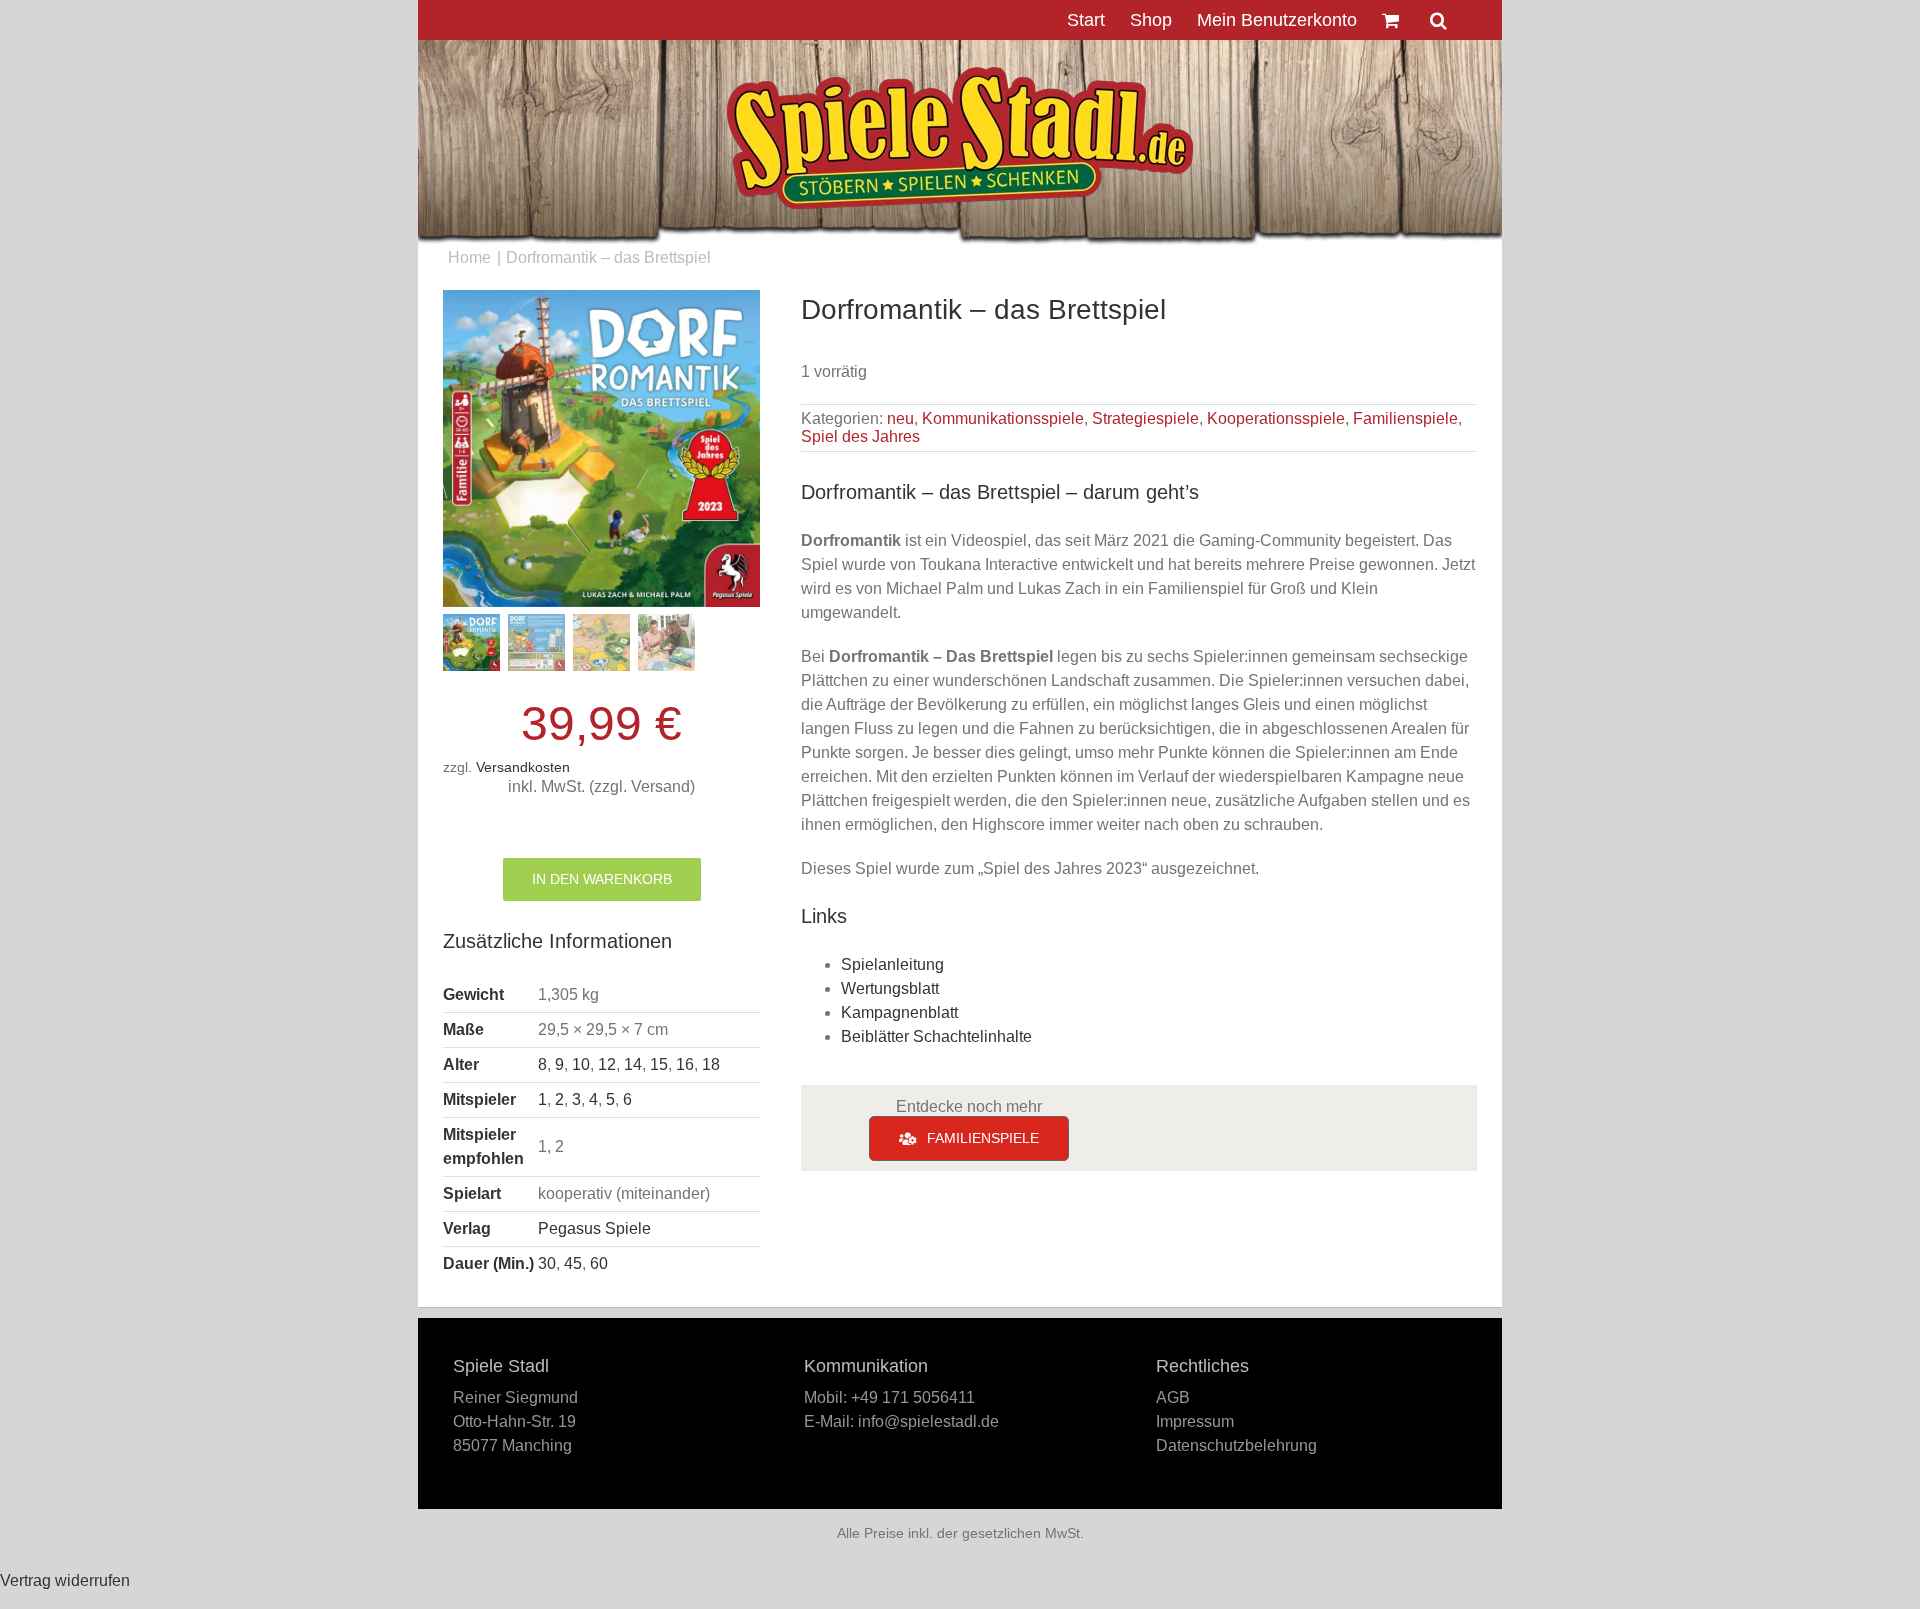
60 (599, 1263)
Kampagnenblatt (899, 1012)
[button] (1438, 20)
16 (685, 1064)
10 (581, 1064)
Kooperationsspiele (1276, 418)
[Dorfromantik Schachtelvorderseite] (601, 448)
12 (607, 1064)
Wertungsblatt (890, 988)
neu (900, 418)
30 (547, 1263)
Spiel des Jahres (860, 436)
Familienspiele (1405, 418)
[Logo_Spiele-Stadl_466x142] (960, 74)
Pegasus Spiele (594, 1228)
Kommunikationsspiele (1003, 418)
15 (659, 1064)
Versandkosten (523, 767)
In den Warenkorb (602, 879)
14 (633, 1064)
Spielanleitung (892, 964)
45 (573, 1263)
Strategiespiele (1145, 418)
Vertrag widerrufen (65, 1580)
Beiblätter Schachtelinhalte (936, 1036)
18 (711, 1064)
